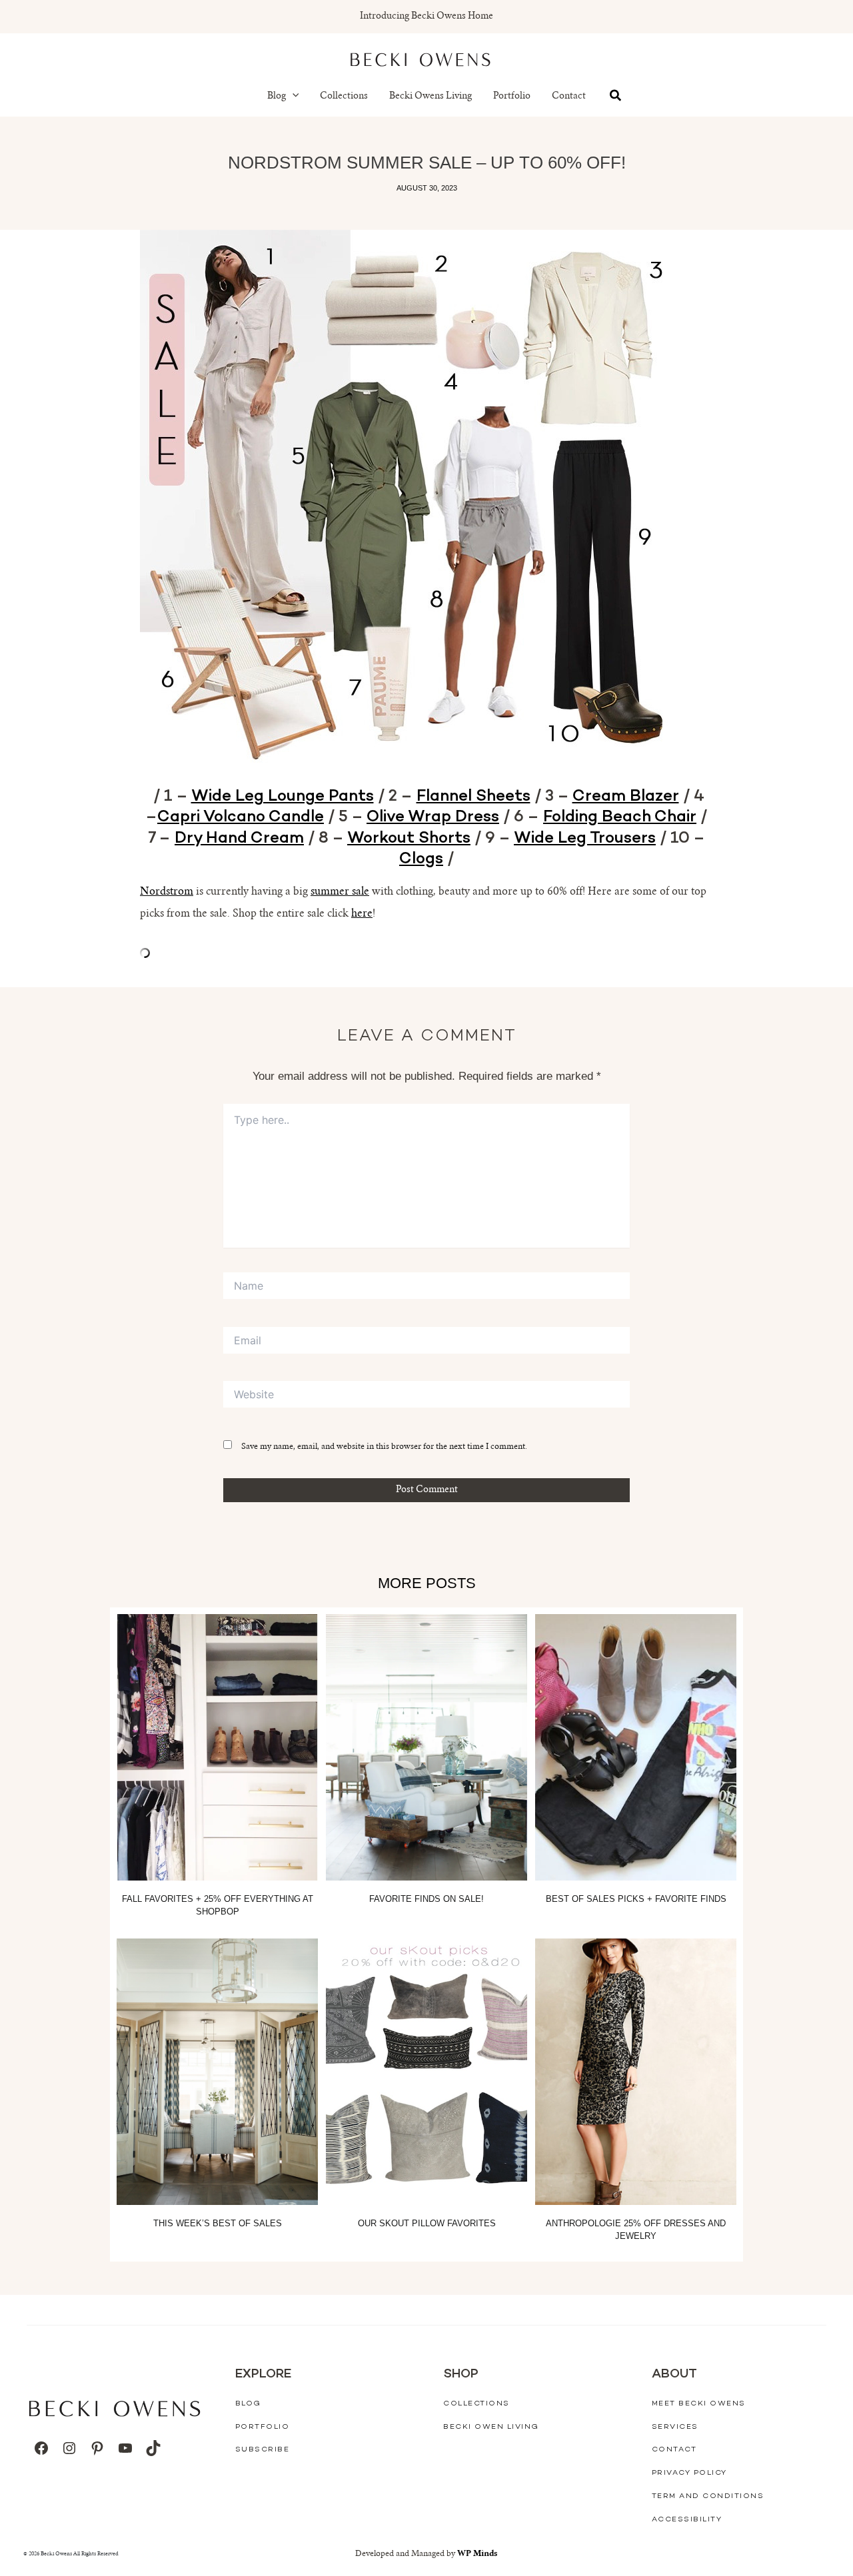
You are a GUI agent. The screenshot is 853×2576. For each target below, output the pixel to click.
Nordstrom (167, 892)
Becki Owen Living (491, 2427)
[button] (293, 97)
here (362, 914)
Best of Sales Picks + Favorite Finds (636, 1899)
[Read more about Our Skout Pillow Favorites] (426, 2072)
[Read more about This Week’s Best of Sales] (217, 2072)
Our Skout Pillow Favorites (427, 2223)
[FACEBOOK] (41, 2448)
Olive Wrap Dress (433, 818)
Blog (277, 97)
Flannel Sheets (473, 797)
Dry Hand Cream (239, 839)
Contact (569, 97)
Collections (344, 97)
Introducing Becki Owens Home (426, 17)
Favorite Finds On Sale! (426, 1899)
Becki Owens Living (430, 97)
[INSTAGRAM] (69, 2448)
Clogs (421, 860)
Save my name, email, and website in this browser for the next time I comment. (384, 1447)
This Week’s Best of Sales (218, 2223)
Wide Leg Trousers (585, 839)
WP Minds (477, 2554)
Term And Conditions (708, 2496)
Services (675, 2427)
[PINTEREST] (97, 2448)
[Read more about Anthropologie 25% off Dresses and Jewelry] (636, 2072)
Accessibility (687, 2520)
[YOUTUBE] (125, 2448)
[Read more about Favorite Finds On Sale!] (426, 1747)
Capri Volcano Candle (241, 818)
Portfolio (512, 97)
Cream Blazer (626, 797)
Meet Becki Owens (699, 2404)
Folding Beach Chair (620, 818)
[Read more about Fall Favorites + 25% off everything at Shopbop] (217, 1747)
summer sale (340, 892)
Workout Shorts (409, 839)
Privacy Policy (689, 2473)
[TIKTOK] (153, 2448)
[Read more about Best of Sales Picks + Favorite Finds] (636, 1747)
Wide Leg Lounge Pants (283, 797)
